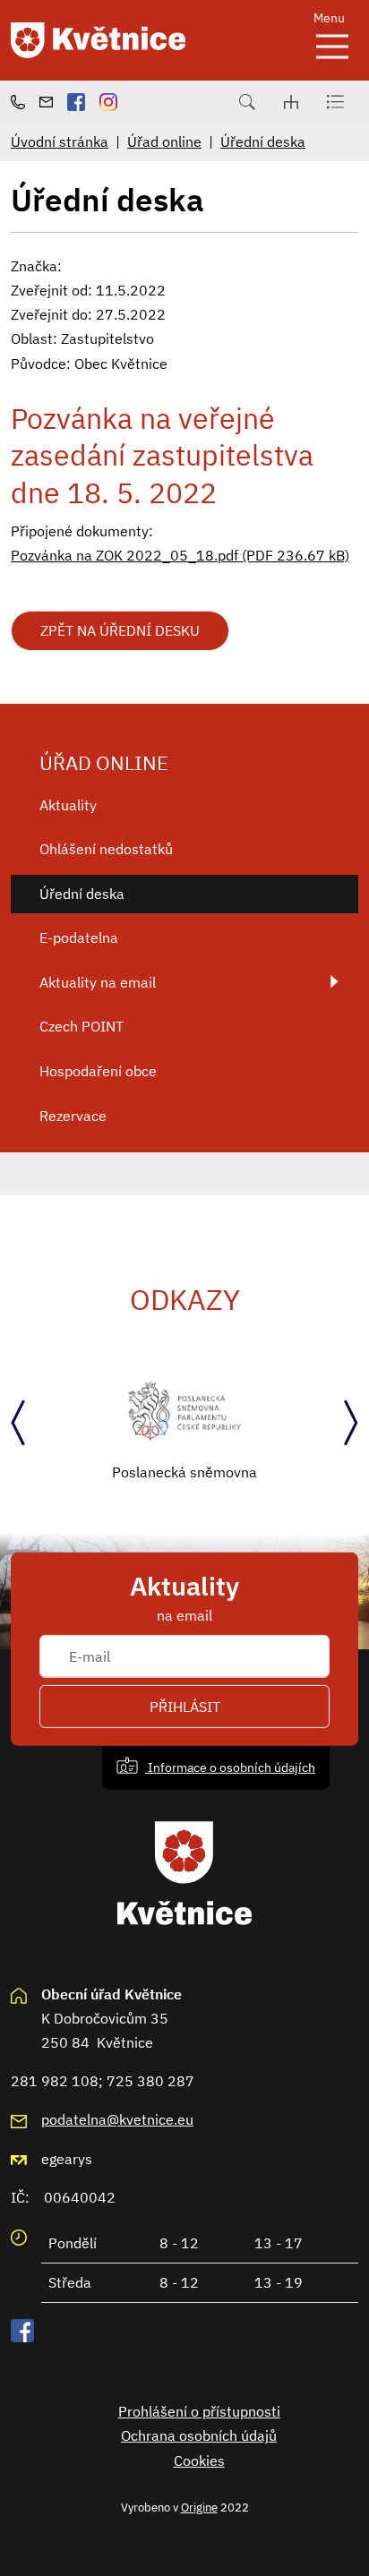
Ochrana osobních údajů (199, 2435)
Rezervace (73, 1116)
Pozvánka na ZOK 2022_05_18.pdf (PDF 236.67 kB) (180, 555)
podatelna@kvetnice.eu (117, 2119)
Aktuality (68, 805)
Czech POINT (82, 1026)
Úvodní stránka (60, 141)
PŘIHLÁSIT (185, 1707)
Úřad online (164, 141)
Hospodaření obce (98, 1071)
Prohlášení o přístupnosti (199, 2411)
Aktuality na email (98, 982)
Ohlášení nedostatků (106, 849)
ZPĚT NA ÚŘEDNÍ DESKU (120, 630)
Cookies (199, 2460)
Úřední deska (263, 141)
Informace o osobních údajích (230, 1767)
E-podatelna (79, 937)
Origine (199, 2507)
